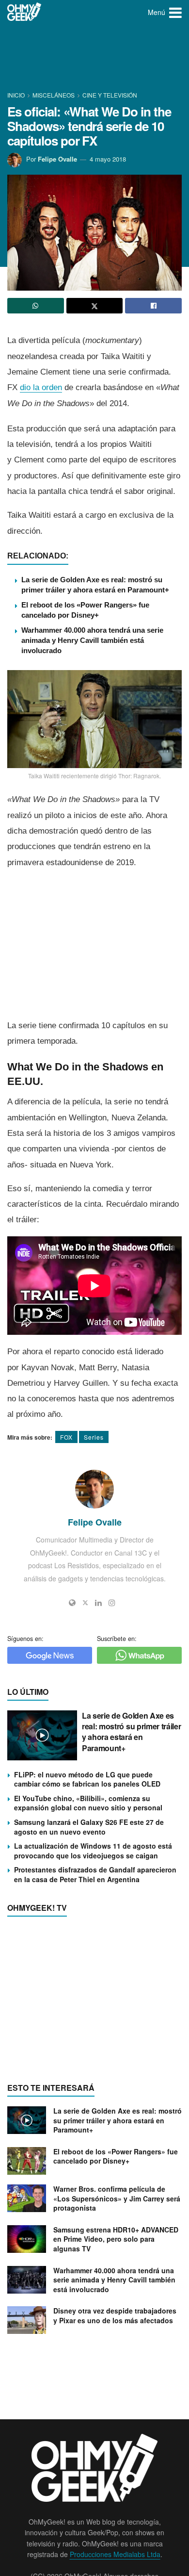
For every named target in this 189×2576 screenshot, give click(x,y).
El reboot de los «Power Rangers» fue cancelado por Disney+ (116, 2156)
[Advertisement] (94, 58)
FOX (66, 1437)
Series (94, 1437)
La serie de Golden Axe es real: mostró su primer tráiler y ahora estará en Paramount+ (131, 1732)
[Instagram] (112, 1603)
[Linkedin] (98, 1603)
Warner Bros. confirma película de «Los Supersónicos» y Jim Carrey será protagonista (117, 2198)
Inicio (17, 95)
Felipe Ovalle (57, 159)
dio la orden (41, 387)
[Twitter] (85, 1603)
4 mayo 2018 (108, 159)
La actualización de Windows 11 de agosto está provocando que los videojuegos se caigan (93, 1851)
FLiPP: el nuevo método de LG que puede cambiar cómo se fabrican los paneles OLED (87, 1779)
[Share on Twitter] (95, 306)
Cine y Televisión (110, 95)
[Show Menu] (175, 12)
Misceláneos (54, 95)
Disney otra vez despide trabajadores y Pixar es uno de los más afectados (115, 2315)
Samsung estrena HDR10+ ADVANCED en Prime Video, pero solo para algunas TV (116, 2239)
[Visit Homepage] (24, 12)
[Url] (72, 1603)
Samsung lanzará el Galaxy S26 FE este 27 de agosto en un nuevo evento (89, 1827)
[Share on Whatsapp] (36, 306)
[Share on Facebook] (153, 306)
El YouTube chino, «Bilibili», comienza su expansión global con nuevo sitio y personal (88, 1803)
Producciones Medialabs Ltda (115, 2554)
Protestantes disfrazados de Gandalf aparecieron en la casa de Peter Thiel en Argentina (95, 1874)
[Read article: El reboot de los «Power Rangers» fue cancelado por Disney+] (27, 2161)
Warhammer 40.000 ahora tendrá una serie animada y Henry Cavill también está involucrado (92, 640)
